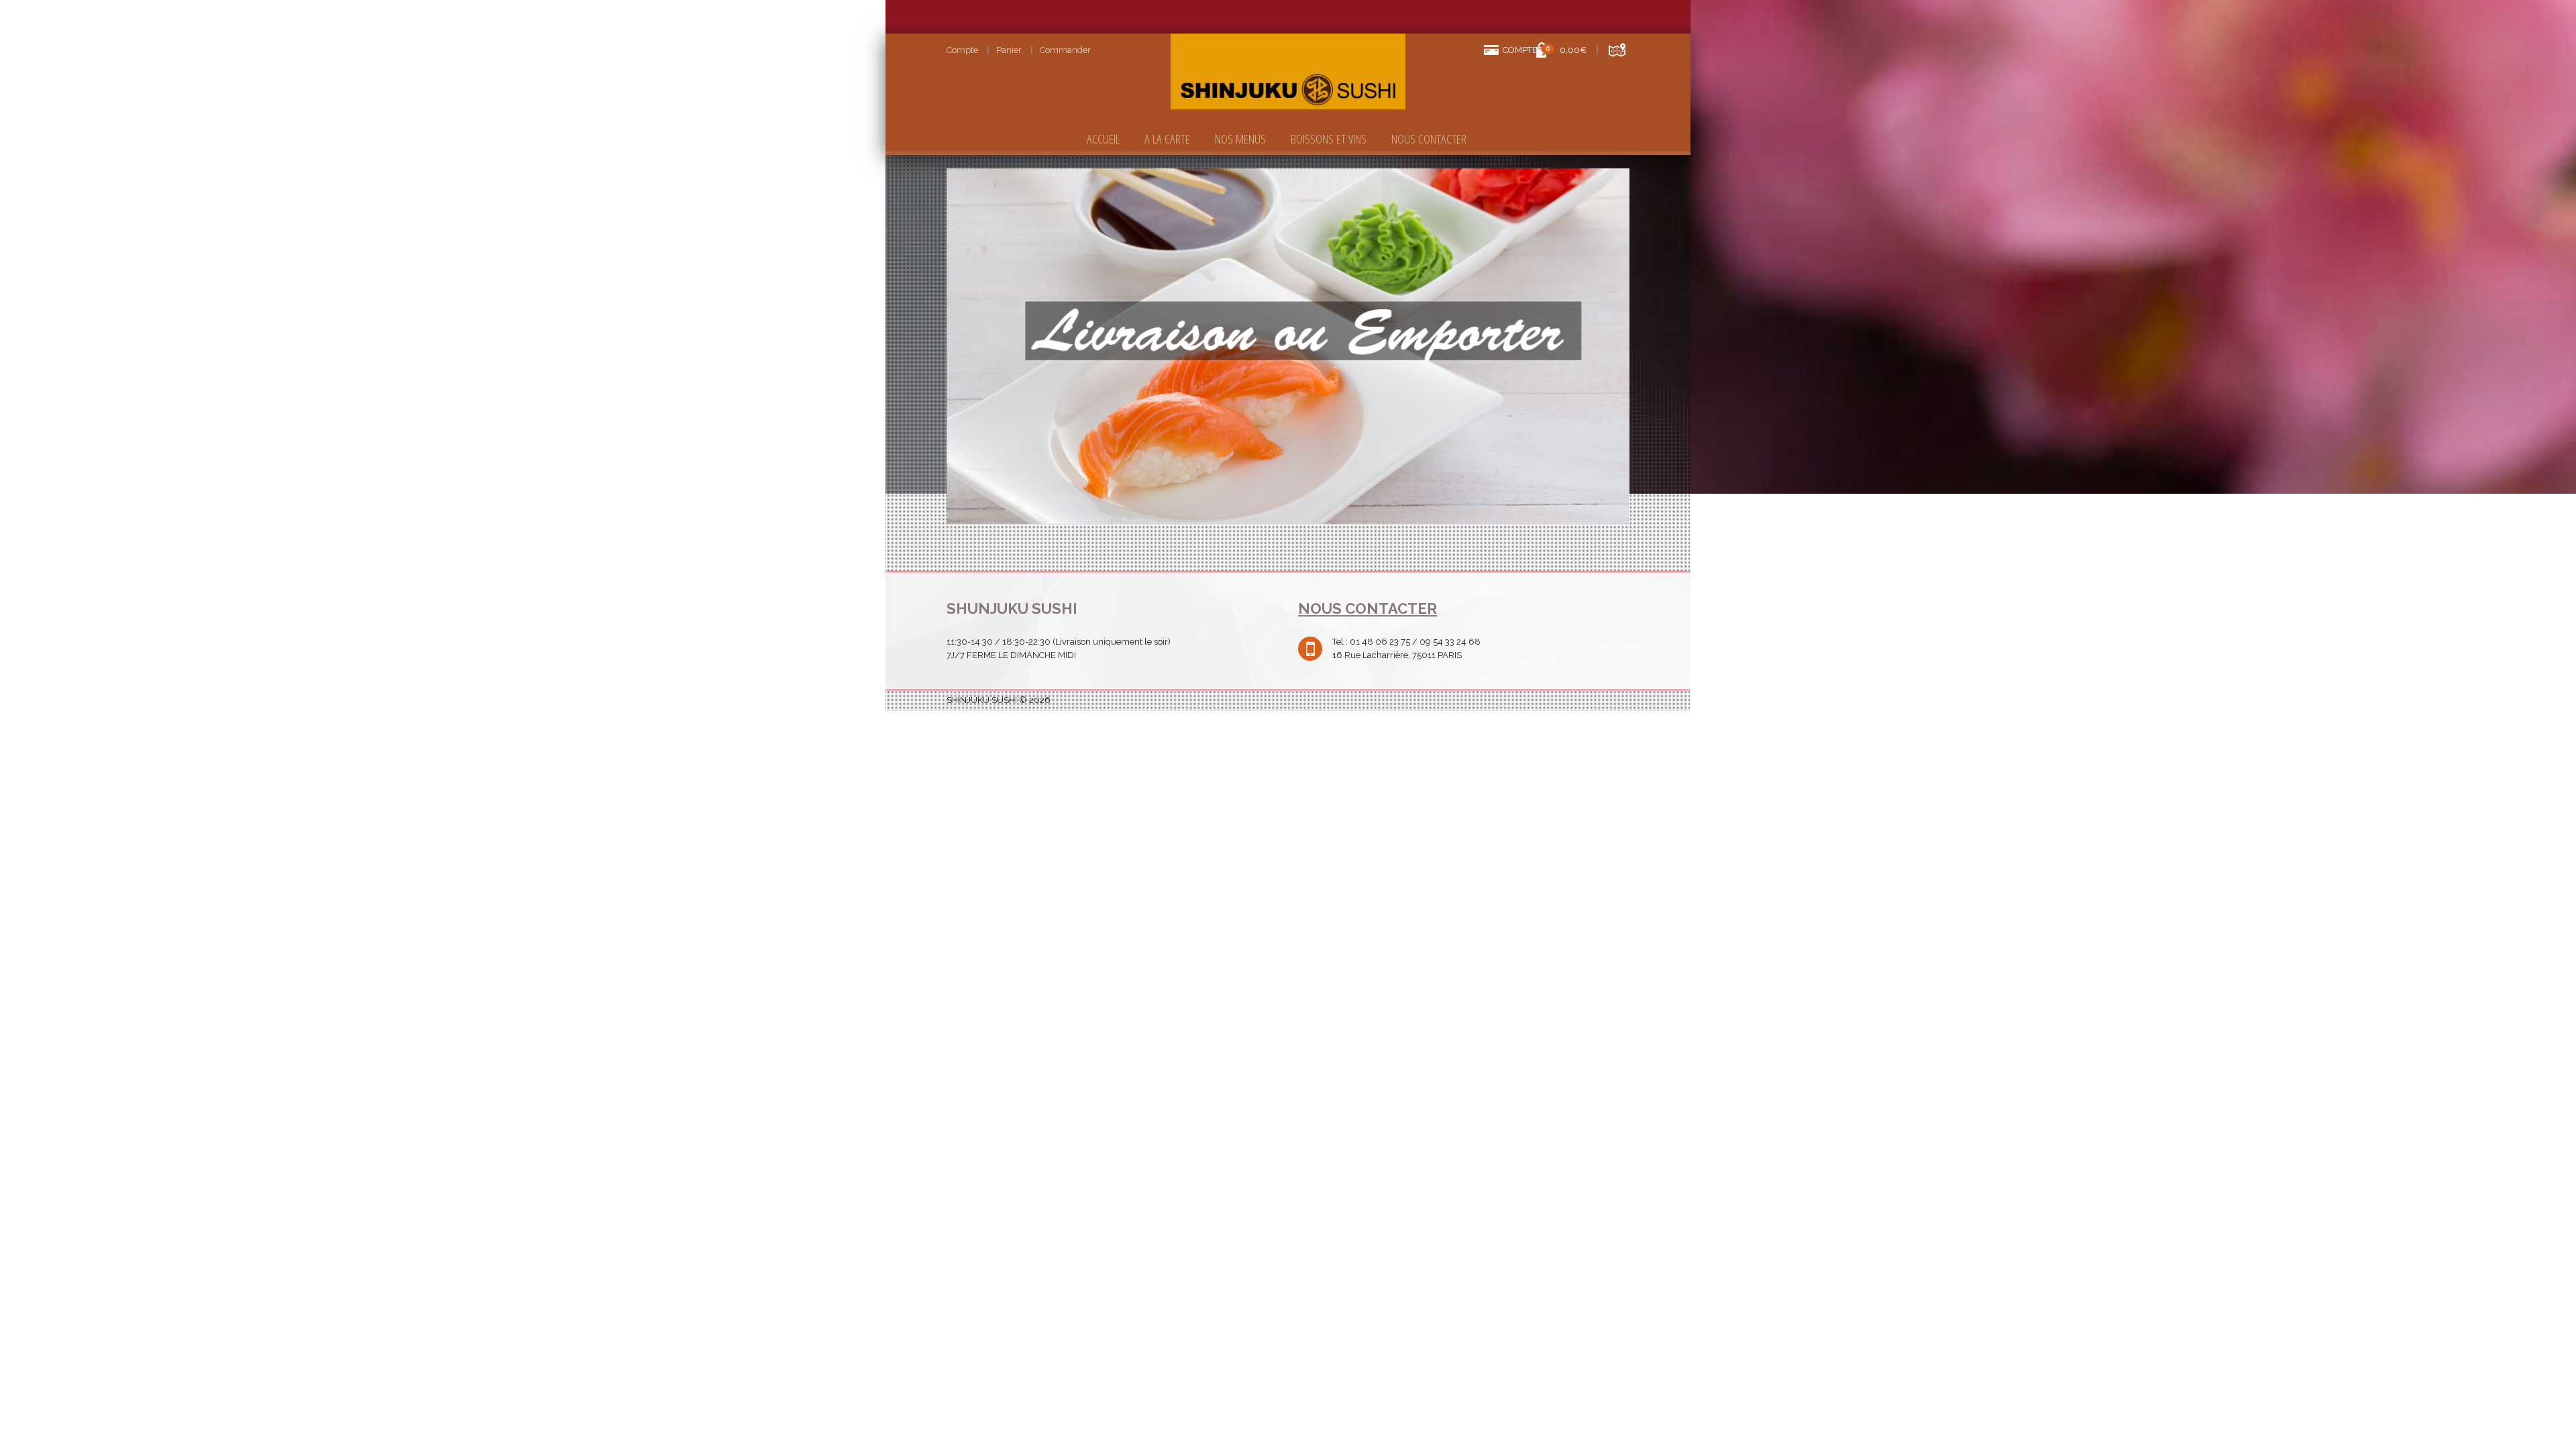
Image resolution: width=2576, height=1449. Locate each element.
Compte (962, 50)
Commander (1065, 50)
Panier (1009, 50)
